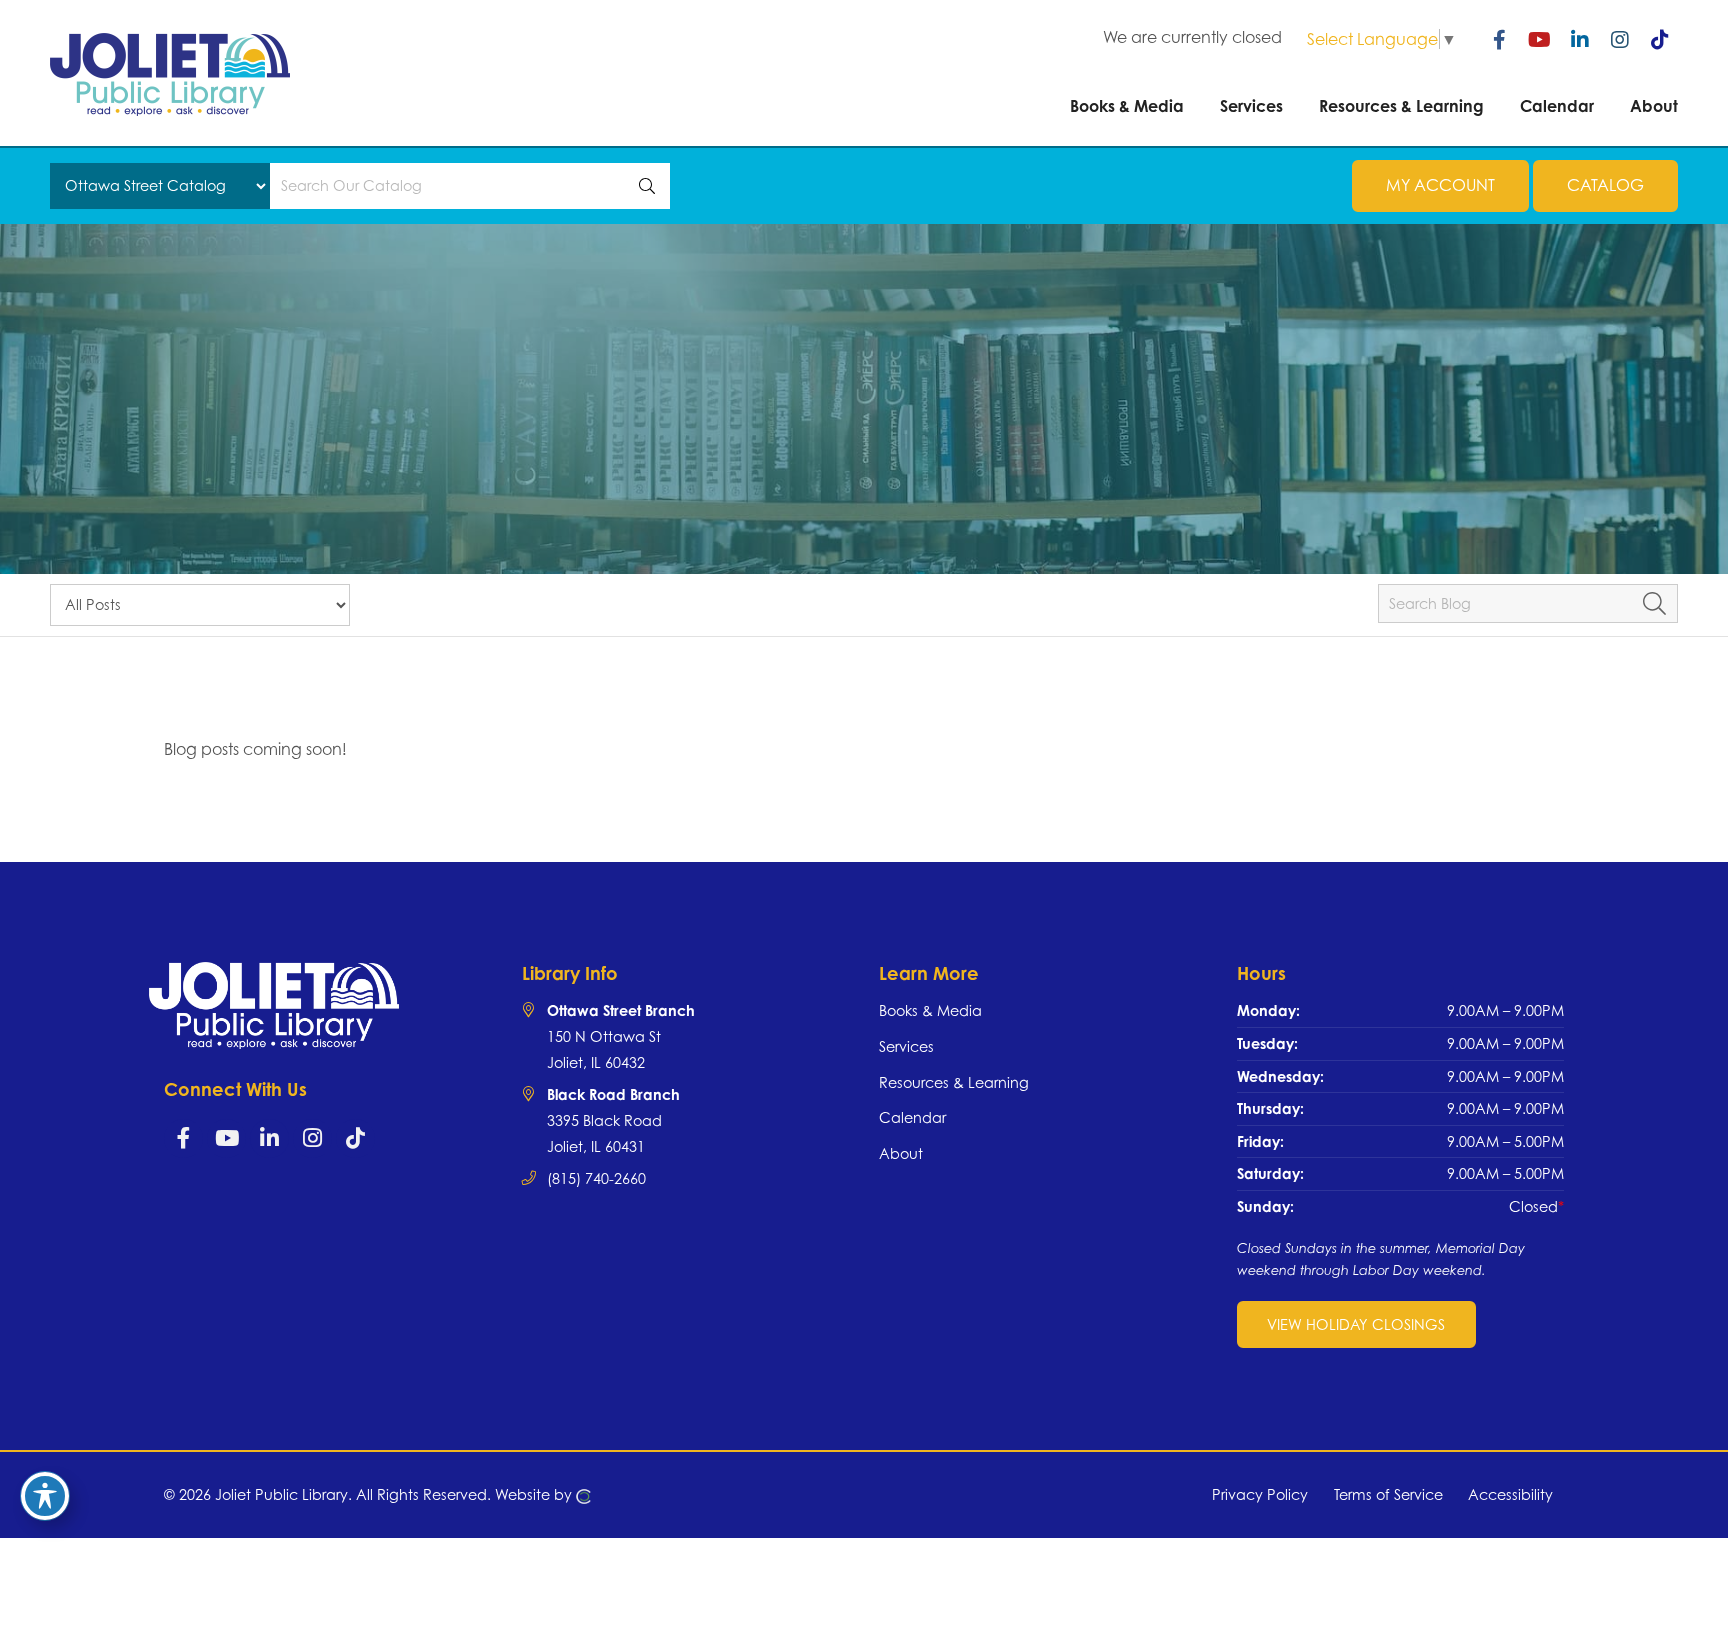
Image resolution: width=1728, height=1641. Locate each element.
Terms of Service (1388, 1494)
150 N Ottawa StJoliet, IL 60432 (621, 1036)
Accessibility (1510, 1494)
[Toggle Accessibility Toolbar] (45, 1496)
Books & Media (930, 1010)
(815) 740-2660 (596, 1178)
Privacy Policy (1260, 1494)
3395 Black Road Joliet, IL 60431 (613, 1120)
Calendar (912, 1117)
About (901, 1153)
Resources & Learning (954, 1082)
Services (906, 1046)
